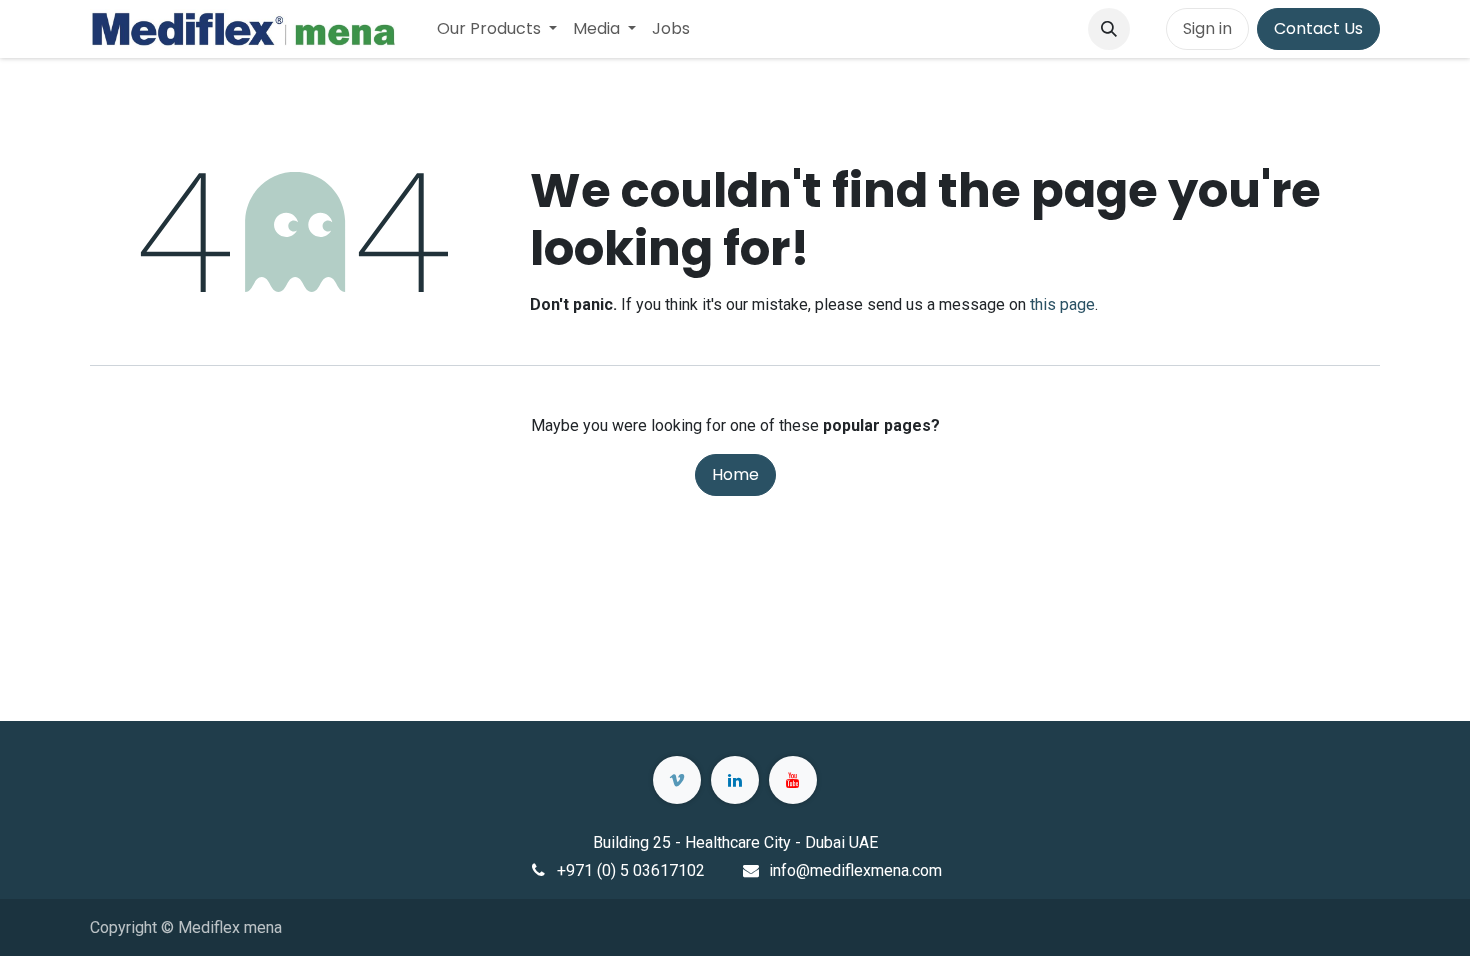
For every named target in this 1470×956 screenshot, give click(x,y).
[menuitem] (497, 29)
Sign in (1207, 28)
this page (1062, 304)
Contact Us (1318, 28)
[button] (1109, 29)
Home (735, 474)
